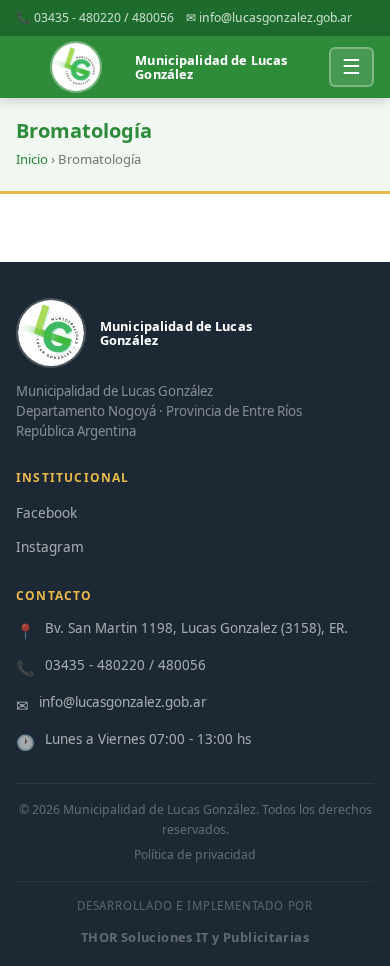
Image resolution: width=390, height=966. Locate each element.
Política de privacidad (195, 854)
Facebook (46, 512)
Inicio (32, 159)
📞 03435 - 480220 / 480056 (95, 17)
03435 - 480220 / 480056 (125, 665)
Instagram (50, 546)
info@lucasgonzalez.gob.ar (123, 702)
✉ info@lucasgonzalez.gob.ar (269, 17)
